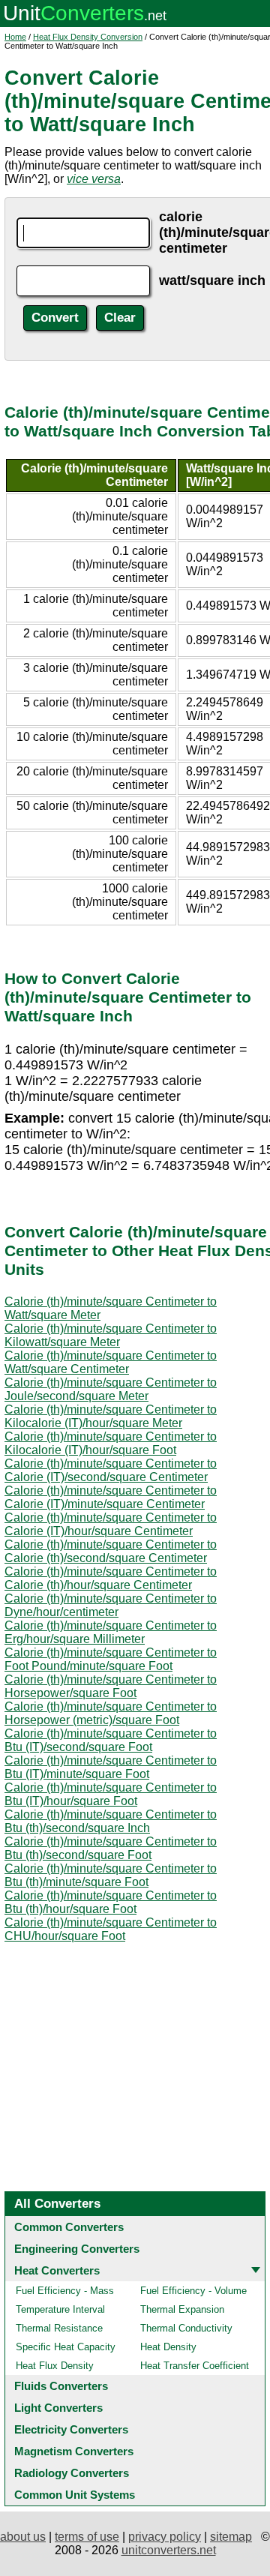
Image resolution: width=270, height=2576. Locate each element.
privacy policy (165, 2537)
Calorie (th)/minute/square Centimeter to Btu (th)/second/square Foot (111, 1848)
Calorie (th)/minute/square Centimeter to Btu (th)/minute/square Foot (111, 1875)
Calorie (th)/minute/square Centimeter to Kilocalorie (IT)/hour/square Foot (111, 1443)
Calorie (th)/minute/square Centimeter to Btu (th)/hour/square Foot (111, 1902)
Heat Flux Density (55, 2366)
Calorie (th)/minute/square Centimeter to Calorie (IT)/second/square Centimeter (111, 1470)
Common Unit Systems (75, 2495)
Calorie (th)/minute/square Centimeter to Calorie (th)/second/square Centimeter (111, 1551)
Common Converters (69, 2227)
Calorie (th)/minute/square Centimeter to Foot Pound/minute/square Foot (111, 1659)
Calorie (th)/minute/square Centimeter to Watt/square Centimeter (111, 1362)
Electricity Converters (71, 2429)
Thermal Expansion (182, 2309)
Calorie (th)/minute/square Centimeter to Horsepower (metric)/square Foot (111, 1713)
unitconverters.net (169, 2550)
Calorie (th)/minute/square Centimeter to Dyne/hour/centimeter (111, 1605)
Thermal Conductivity (186, 2328)
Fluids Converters (61, 2386)
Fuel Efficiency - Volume (193, 2291)
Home (15, 37)
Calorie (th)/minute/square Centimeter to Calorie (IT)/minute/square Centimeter (111, 1497)
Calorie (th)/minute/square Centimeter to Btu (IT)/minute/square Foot (111, 1767)
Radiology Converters (72, 2473)
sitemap (231, 2537)
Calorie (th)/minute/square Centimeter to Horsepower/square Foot (111, 1686)
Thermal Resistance (59, 2328)
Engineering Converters (77, 2249)
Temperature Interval (60, 2309)
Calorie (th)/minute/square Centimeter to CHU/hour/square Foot (111, 1929)
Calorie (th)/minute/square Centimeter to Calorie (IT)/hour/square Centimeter (111, 1524)
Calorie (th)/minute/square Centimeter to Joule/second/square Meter (111, 1389)
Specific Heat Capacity (66, 2347)
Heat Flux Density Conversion (88, 37)
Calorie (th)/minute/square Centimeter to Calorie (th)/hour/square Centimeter (111, 1578)
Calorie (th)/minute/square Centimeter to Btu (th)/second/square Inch (111, 1821)
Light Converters (58, 2408)
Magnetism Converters (74, 2451)
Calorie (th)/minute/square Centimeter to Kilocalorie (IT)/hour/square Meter (111, 1416)
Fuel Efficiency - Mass (65, 2291)
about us (23, 2537)
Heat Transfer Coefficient (195, 2366)
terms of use (87, 2537)
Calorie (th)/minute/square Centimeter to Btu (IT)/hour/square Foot (111, 1794)
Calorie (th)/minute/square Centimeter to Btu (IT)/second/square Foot (111, 1740)
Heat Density (168, 2347)
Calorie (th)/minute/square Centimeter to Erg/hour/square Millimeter (111, 1632)
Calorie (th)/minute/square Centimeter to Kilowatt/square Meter (111, 1335)
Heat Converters (57, 2270)
